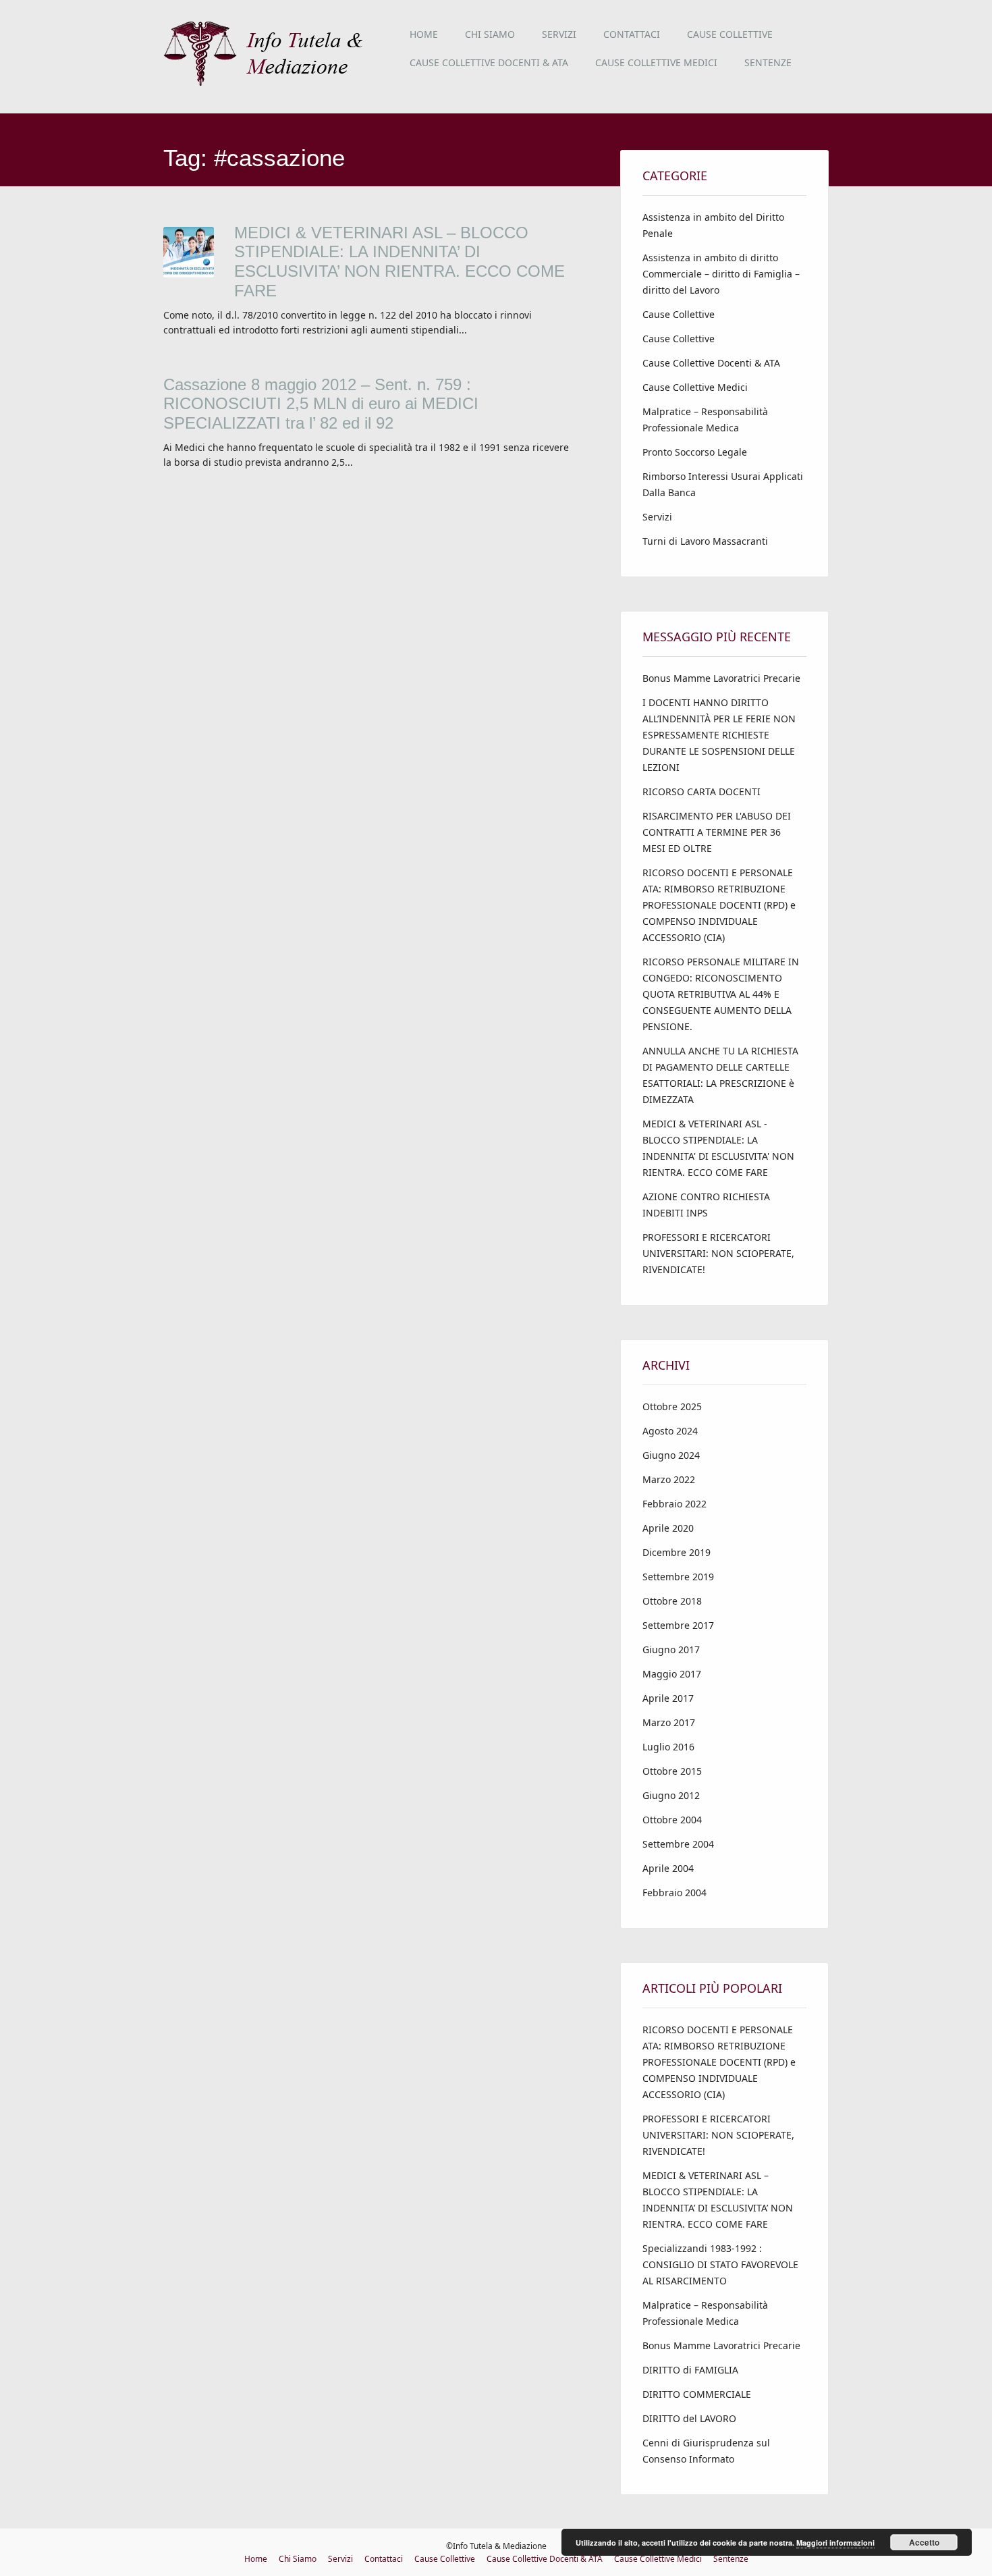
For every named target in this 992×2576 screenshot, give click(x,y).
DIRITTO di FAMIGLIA (690, 2370)
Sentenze (768, 62)
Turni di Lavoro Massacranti (705, 541)
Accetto (924, 2542)
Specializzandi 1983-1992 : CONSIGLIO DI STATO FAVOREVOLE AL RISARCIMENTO (720, 2264)
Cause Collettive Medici (656, 62)
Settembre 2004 (678, 1844)
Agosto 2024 (670, 1431)
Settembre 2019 (678, 1577)
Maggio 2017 (672, 1674)
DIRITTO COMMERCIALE (697, 2394)
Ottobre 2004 (672, 1820)
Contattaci (632, 34)
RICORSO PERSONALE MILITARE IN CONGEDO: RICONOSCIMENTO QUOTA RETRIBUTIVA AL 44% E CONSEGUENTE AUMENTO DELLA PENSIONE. (721, 994)
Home (424, 34)
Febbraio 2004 (674, 1893)
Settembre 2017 (678, 1625)
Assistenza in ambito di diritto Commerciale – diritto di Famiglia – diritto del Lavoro (721, 274)
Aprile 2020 (668, 1528)
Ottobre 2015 (672, 1771)
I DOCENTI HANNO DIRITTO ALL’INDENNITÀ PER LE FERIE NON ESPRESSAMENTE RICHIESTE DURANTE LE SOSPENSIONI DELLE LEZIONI (719, 735)
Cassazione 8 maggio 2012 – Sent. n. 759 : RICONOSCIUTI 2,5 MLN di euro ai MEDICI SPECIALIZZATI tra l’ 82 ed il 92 (321, 404)
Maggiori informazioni (835, 2543)
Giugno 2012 (671, 1795)
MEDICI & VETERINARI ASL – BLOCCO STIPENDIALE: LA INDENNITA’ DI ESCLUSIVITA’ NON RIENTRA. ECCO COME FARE (399, 262)
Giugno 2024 (671, 1455)
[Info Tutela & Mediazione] (268, 84)
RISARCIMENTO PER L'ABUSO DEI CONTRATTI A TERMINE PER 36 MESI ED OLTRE (717, 832)
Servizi (559, 34)
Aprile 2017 (668, 1698)
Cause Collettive (730, 34)
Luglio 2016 (668, 1747)
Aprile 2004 (668, 1868)
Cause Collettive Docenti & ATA (489, 62)
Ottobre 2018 (672, 1601)
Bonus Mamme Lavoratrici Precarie (721, 678)
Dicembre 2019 (677, 1552)
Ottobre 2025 (672, 1406)
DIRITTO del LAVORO (689, 2418)
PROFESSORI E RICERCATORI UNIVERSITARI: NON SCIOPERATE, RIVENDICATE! (718, 1253)
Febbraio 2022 (674, 1504)
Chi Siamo (490, 34)
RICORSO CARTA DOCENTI (701, 791)
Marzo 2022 (669, 1479)
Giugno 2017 (671, 1649)
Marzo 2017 (669, 1722)
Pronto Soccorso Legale (695, 452)
